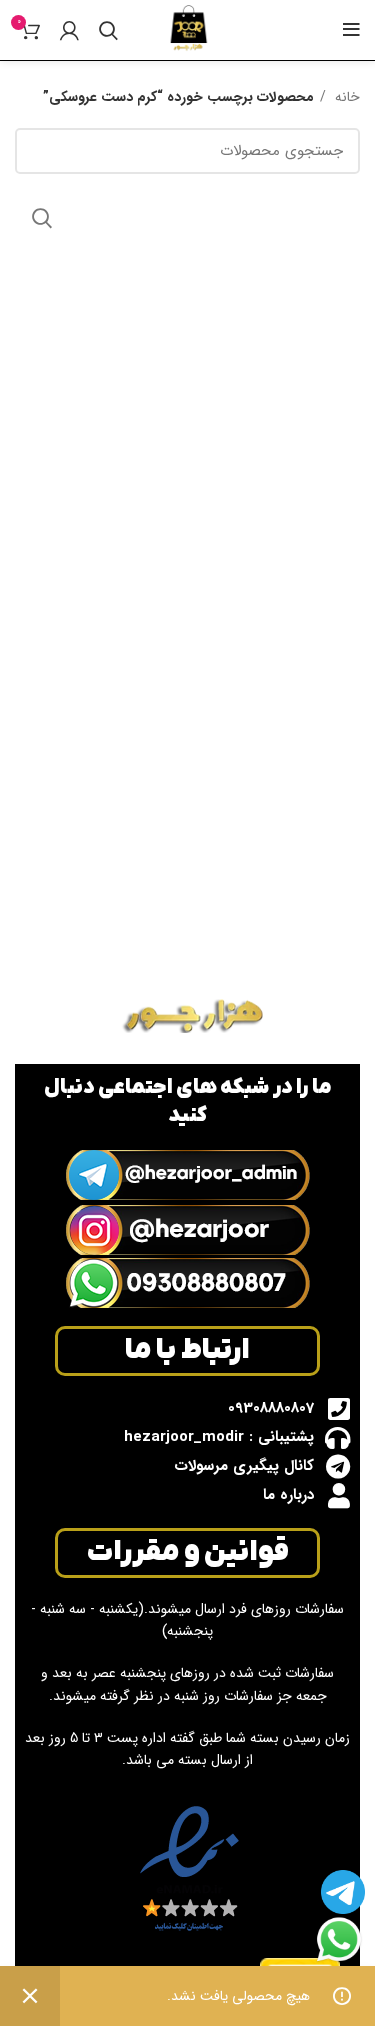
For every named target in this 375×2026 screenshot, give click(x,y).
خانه (345, 97)
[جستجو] (108, 30)
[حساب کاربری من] (69, 30)
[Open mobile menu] (351, 30)
